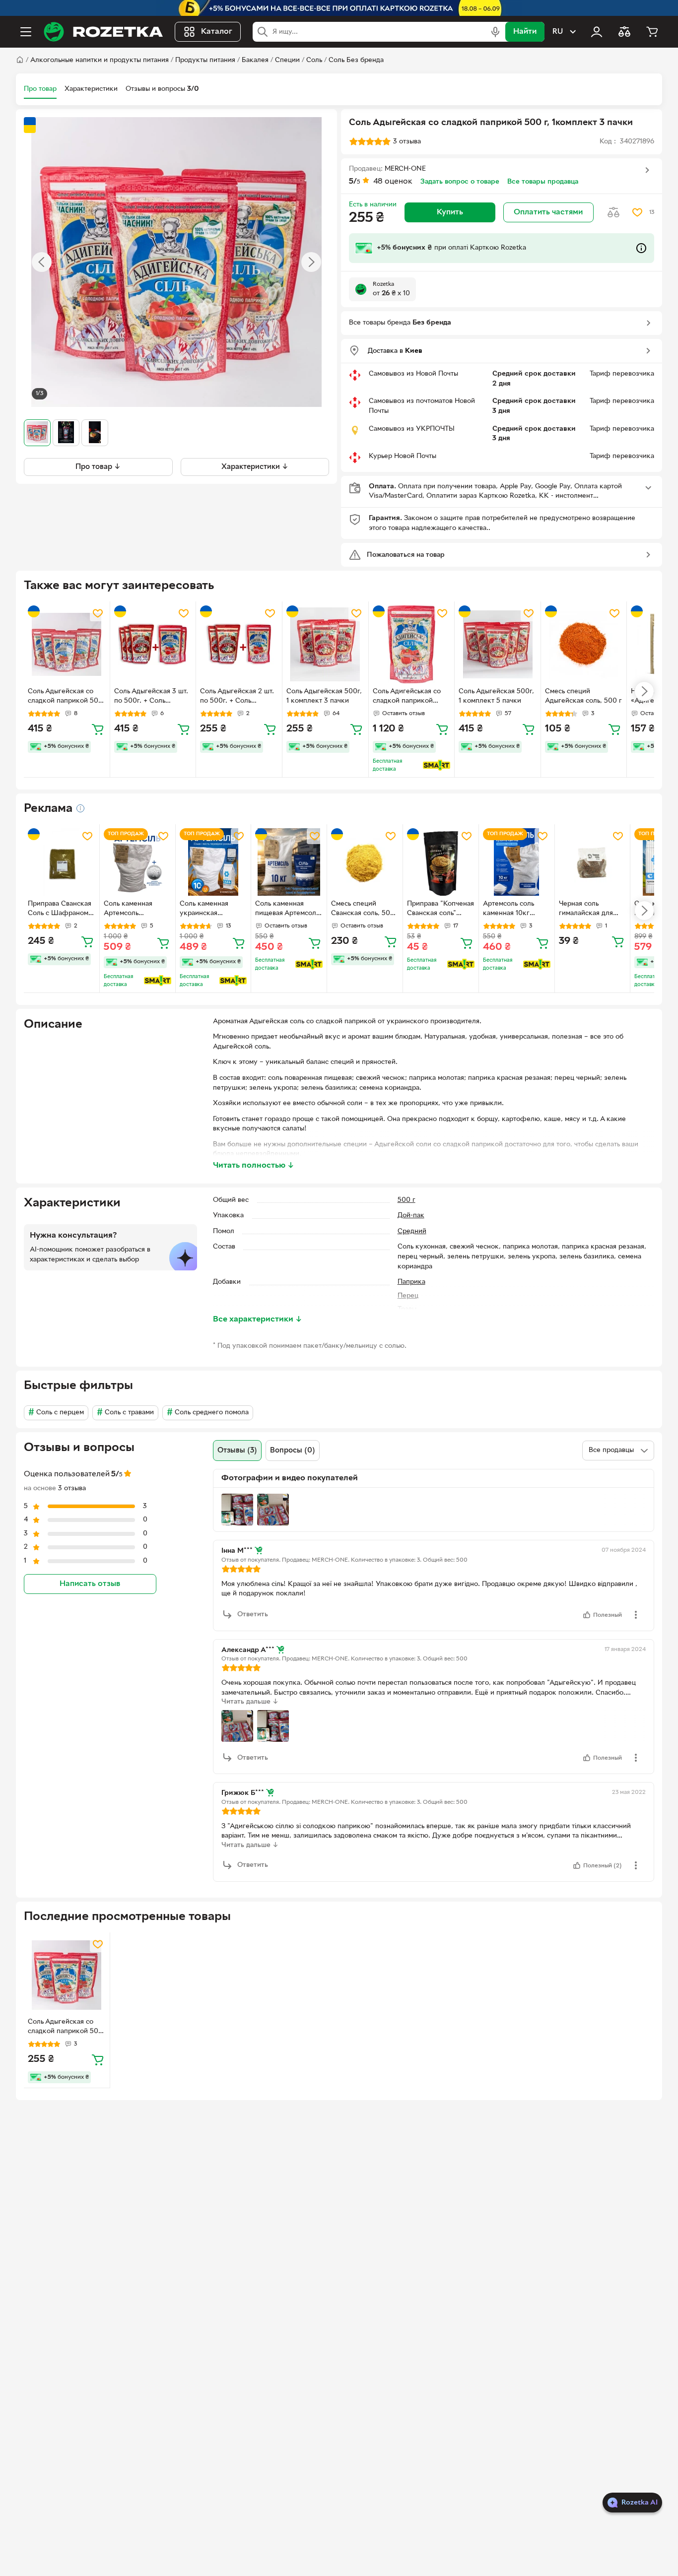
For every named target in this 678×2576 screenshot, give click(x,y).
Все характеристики (258, 1320)
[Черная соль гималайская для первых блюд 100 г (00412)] (593, 862)
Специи (287, 60)
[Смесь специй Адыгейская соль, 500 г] (584, 644)
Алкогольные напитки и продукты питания (100, 60)
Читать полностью (254, 1166)
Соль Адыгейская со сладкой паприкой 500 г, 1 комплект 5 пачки (65, 697)
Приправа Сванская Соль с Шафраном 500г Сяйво (60, 910)
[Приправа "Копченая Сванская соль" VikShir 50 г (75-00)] (441, 862)
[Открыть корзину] (652, 32)
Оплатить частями (548, 212)
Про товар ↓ (98, 466)
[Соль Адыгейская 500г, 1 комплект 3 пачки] (325, 644)
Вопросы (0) (293, 1451)
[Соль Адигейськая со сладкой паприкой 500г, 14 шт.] (412, 644)
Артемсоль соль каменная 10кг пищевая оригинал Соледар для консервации (513, 910)
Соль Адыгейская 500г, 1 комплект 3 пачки (324, 696)
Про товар (40, 89)
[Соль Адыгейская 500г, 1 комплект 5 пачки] (498, 644)
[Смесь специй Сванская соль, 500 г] (365, 862)
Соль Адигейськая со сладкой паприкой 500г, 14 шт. (407, 697)
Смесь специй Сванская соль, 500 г (363, 910)
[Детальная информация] (80, 808)
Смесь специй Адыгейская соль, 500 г (583, 696)
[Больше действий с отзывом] (636, 1615)
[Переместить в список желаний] (637, 212)
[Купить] (98, 729)
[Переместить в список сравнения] (613, 212)
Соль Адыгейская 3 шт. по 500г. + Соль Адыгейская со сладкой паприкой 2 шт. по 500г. (153, 697)
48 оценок (393, 182)
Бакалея (255, 60)
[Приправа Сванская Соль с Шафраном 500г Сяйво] (62, 862)
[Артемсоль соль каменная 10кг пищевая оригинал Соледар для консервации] (517, 862)
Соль (314, 60)
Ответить (253, 1615)
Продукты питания (205, 60)
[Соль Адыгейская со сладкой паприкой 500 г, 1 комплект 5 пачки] (67, 644)
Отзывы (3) (237, 1451)
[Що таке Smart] (437, 765)
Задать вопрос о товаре (460, 182)
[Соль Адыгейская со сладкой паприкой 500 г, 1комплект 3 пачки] (67, 1975)
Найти (525, 32)
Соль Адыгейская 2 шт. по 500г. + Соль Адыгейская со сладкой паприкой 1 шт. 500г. (238, 697)
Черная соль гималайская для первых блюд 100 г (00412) (589, 910)
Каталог (217, 32)
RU (558, 32)
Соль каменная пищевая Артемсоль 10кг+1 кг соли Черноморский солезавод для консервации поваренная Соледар (287, 910)
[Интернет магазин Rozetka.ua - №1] (103, 32)
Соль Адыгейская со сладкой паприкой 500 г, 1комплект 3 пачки (65, 2028)
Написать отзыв (90, 1584)
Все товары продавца (543, 182)
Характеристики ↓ (255, 466)
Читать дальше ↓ (250, 1702)
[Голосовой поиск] (495, 32)
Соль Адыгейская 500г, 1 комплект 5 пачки (496, 696)
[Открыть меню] (26, 32)
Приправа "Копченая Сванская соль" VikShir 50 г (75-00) (441, 910)
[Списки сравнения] (624, 32)
